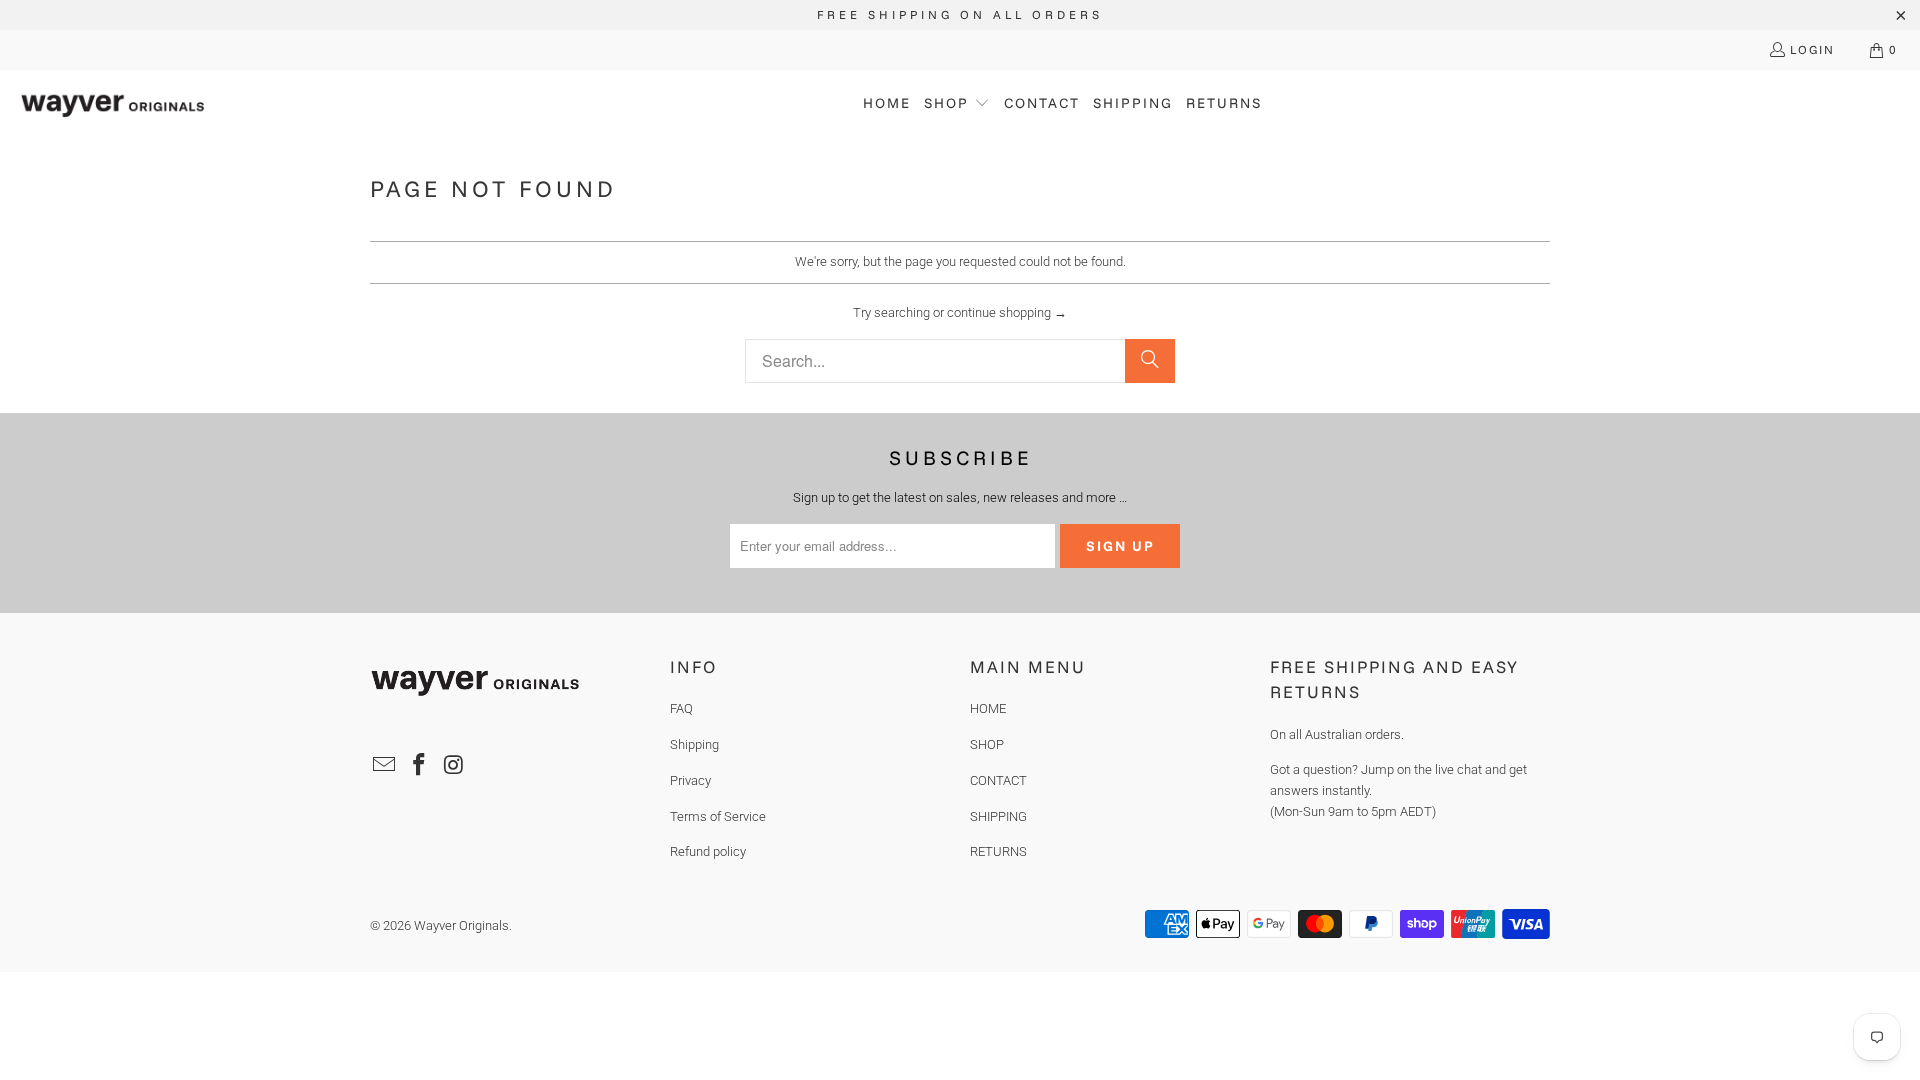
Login (1812, 49)
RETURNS (998, 851)
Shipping (694, 744)
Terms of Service (718, 816)
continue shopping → (1007, 312)
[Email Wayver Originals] (385, 766)
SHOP (987, 744)
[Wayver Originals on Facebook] (420, 766)
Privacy (690, 780)
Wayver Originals (461, 925)
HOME (988, 708)
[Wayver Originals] (112, 104)
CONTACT (998, 780)
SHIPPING (998, 816)
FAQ (681, 708)
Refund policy (708, 851)
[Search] (1150, 361)
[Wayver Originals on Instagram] (454, 766)
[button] (957, 104)
